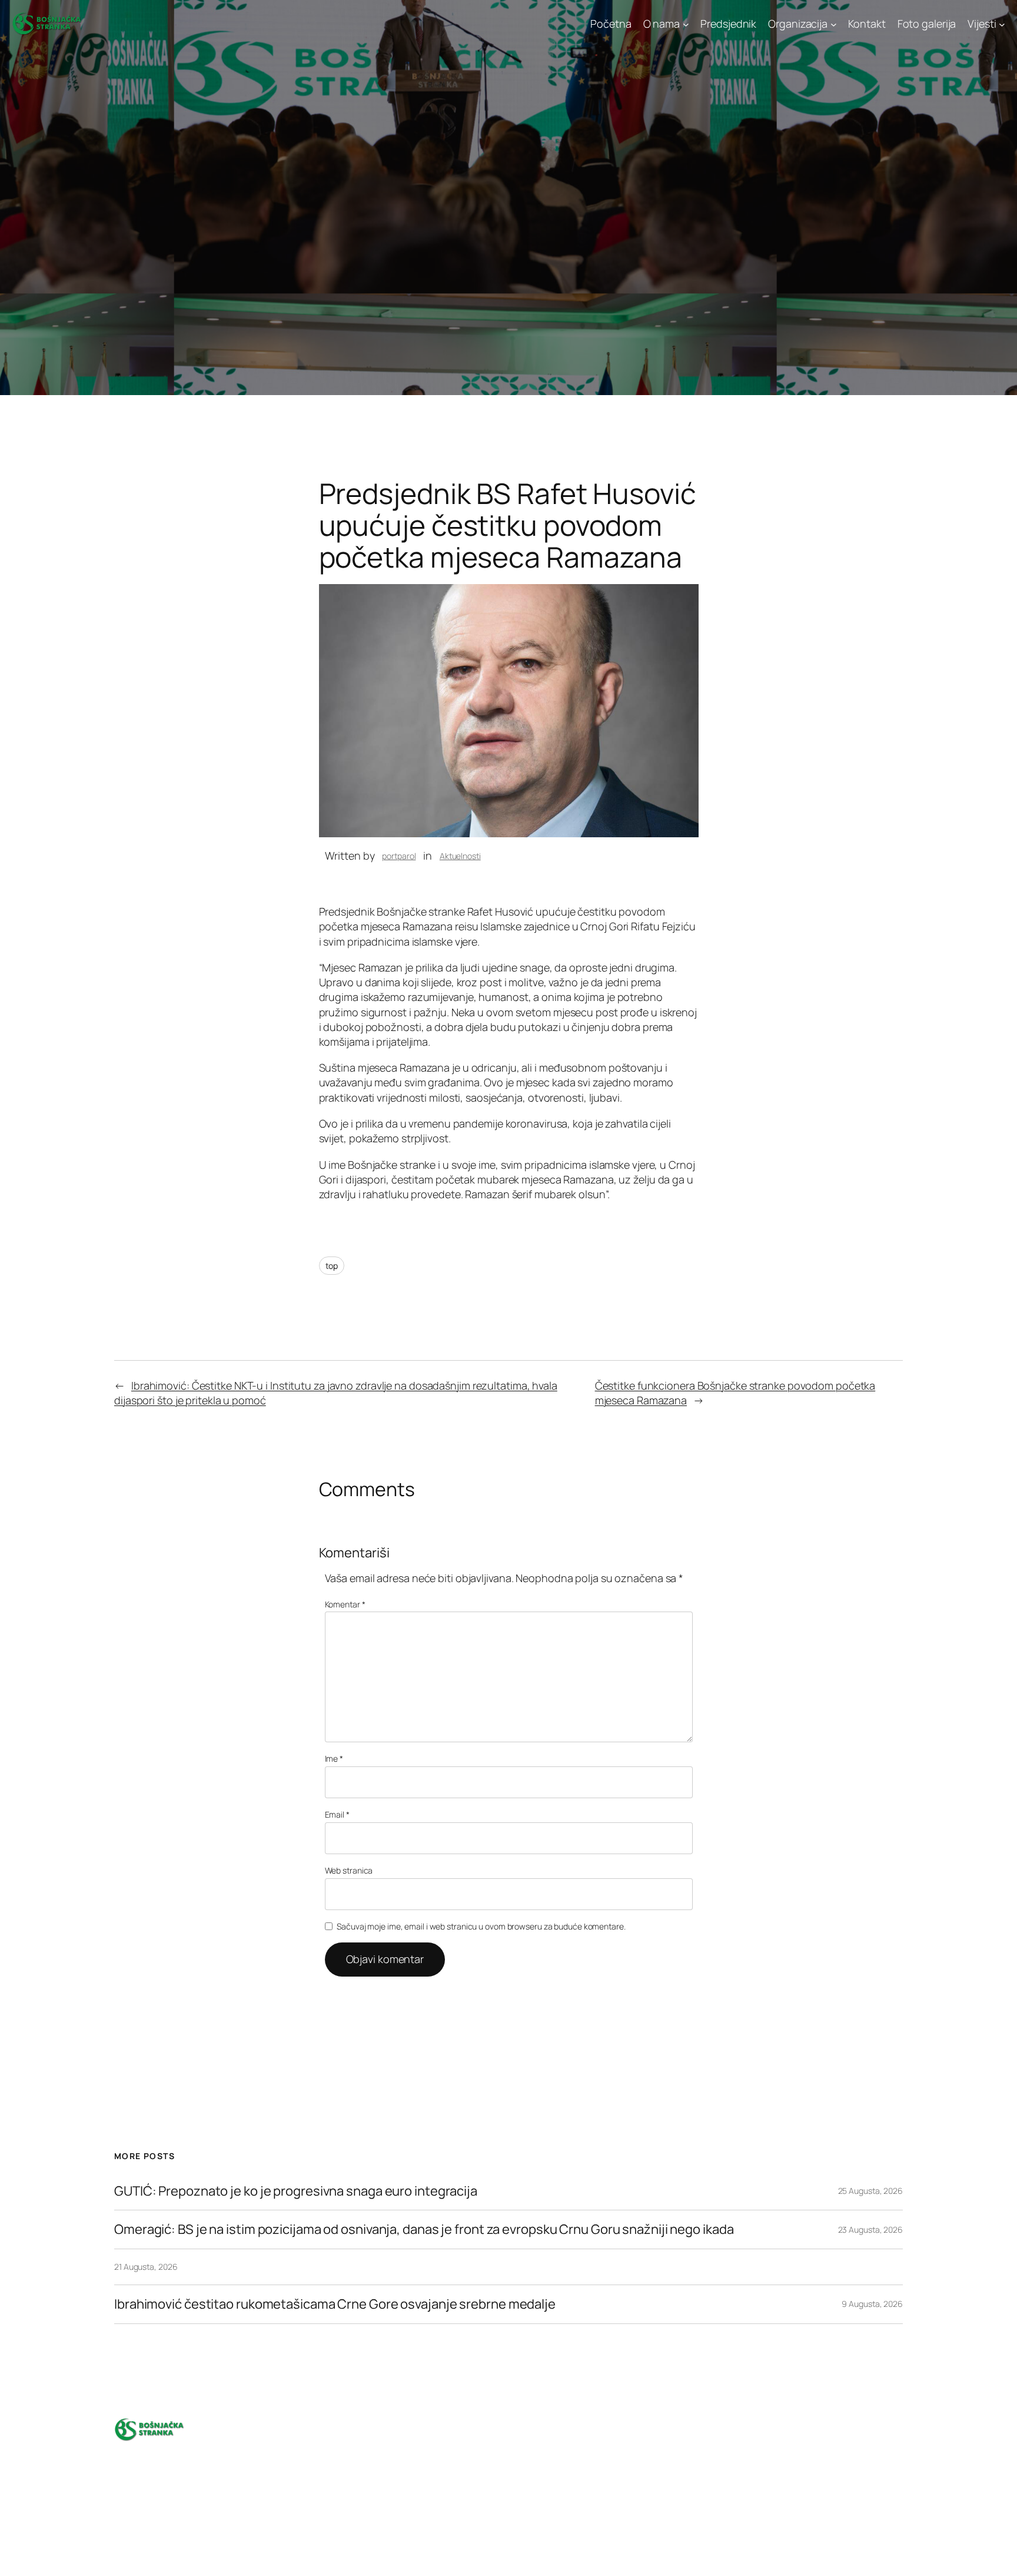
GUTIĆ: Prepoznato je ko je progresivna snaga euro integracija (296, 2191)
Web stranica (349, 1870)
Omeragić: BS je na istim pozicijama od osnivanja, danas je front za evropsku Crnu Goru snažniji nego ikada (424, 2229)
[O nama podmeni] (686, 24)
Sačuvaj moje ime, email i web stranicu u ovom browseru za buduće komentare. (481, 1926)
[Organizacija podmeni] (834, 24)
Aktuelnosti (460, 856)
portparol (399, 856)
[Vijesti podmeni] (1002, 24)
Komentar (345, 1604)
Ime (334, 1758)
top (332, 1266)
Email (337, 1814)
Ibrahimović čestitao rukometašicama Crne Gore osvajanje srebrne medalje (335, 2304)
